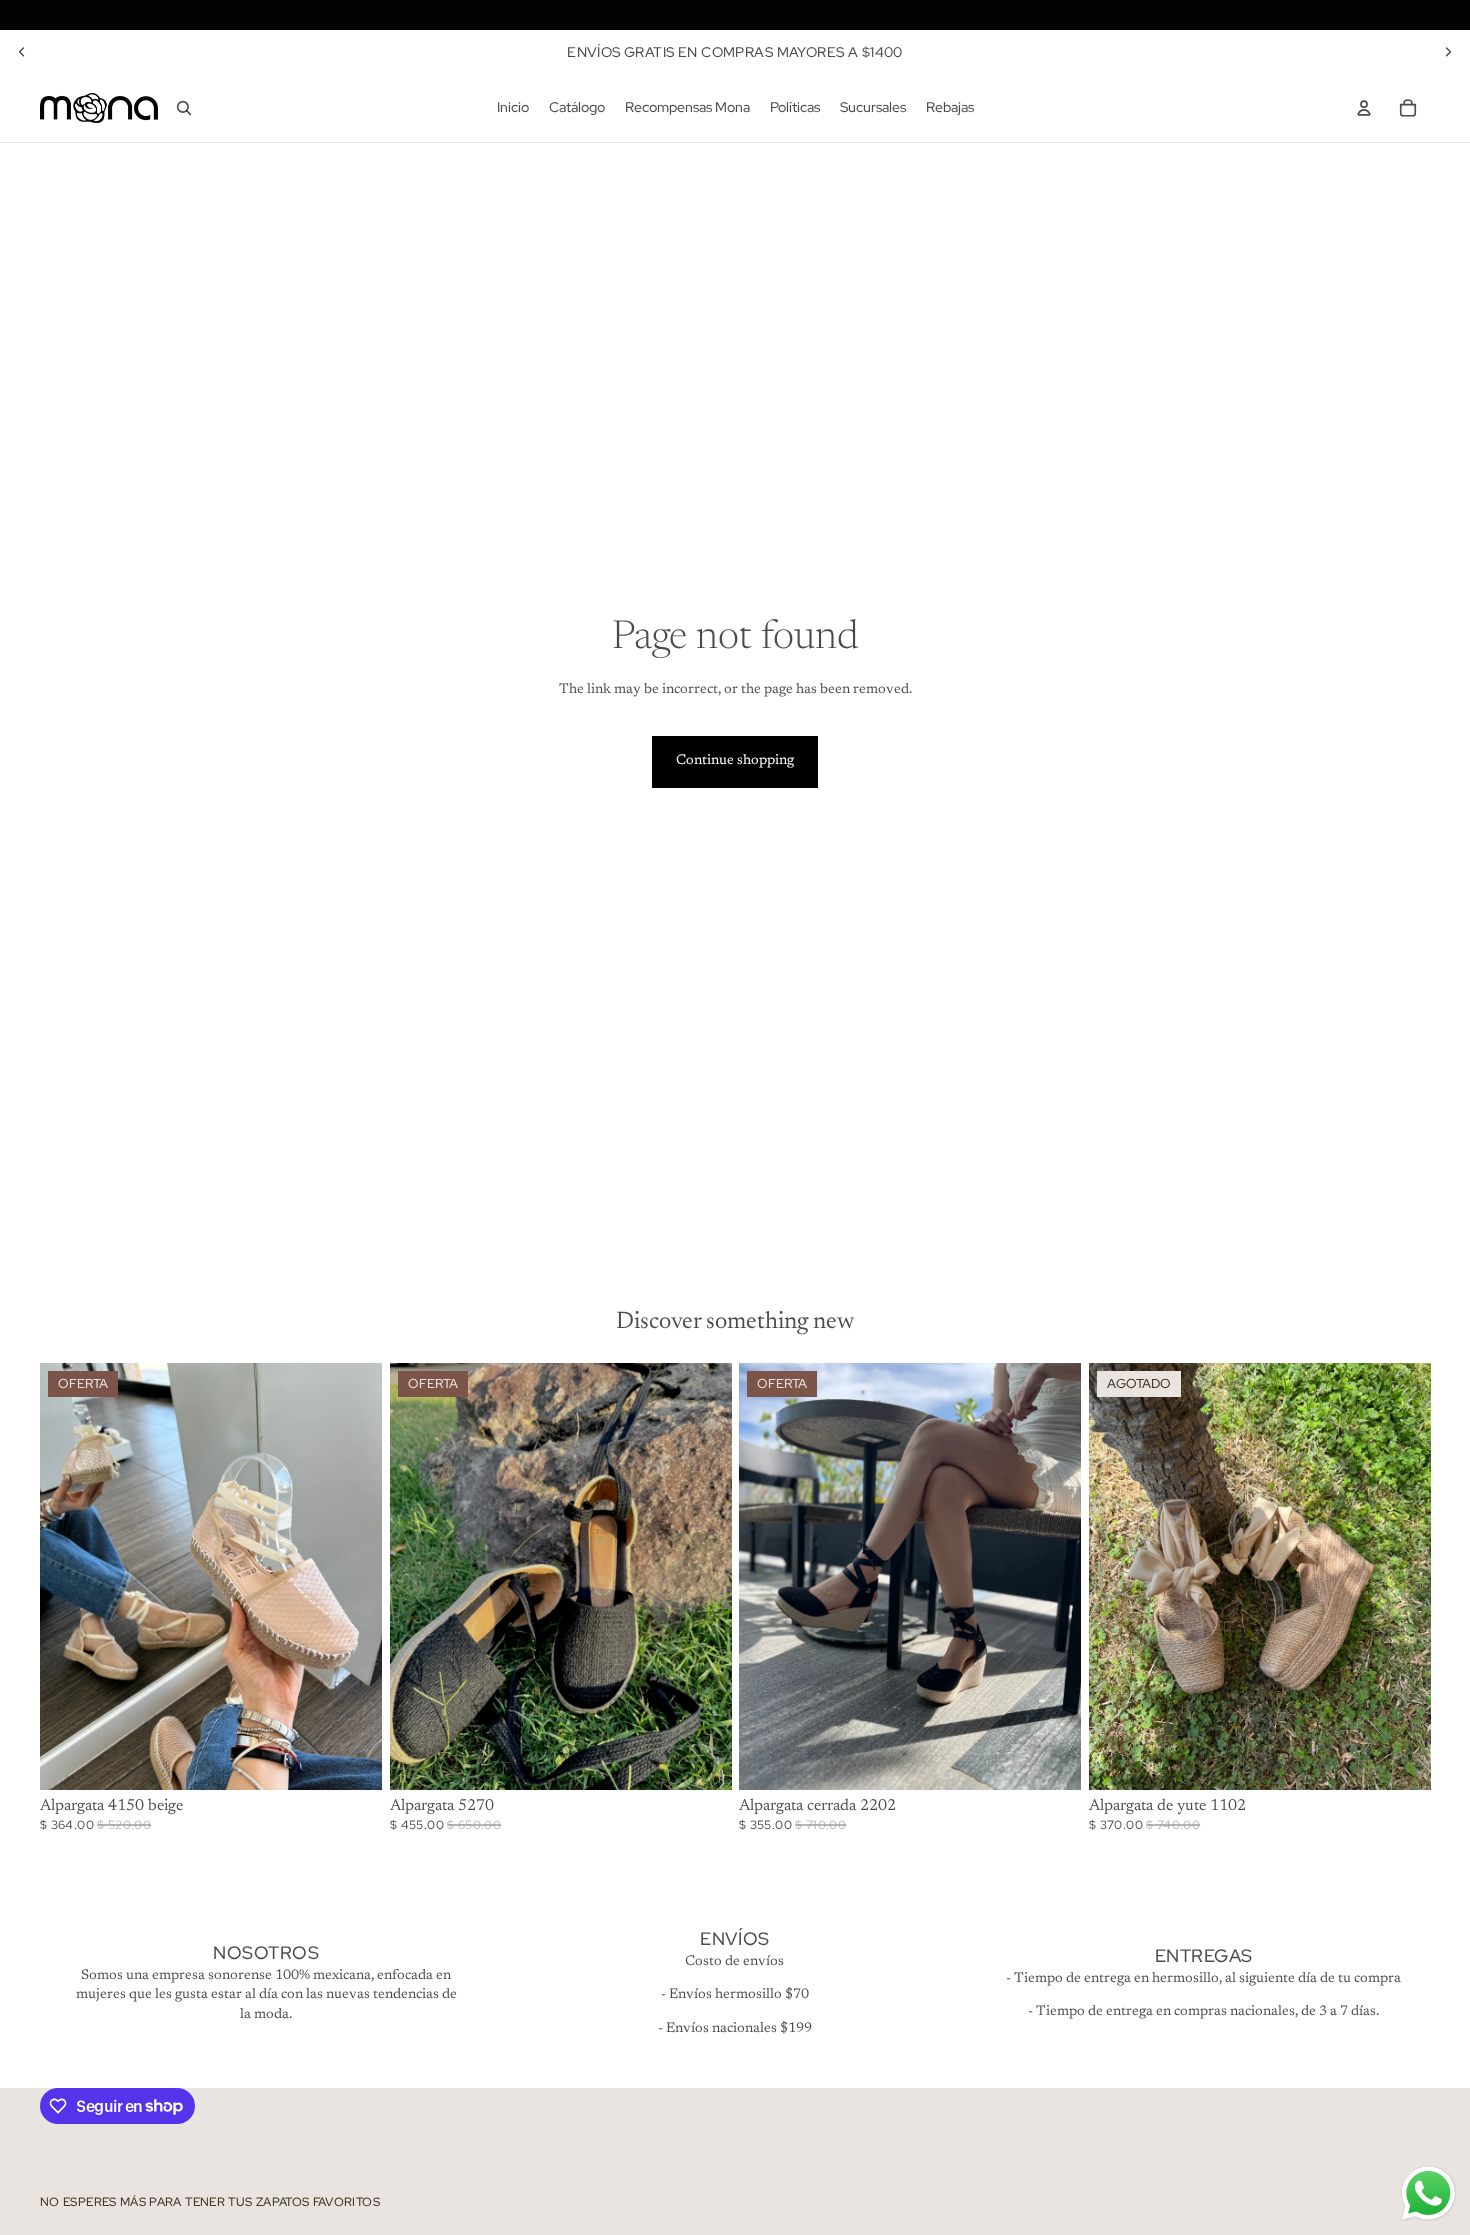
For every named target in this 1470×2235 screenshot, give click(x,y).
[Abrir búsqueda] (184, 108)
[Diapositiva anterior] (22, 52)
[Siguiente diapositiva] (1448, 52)
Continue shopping (735, 761)
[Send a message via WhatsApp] (1428, 2193)
